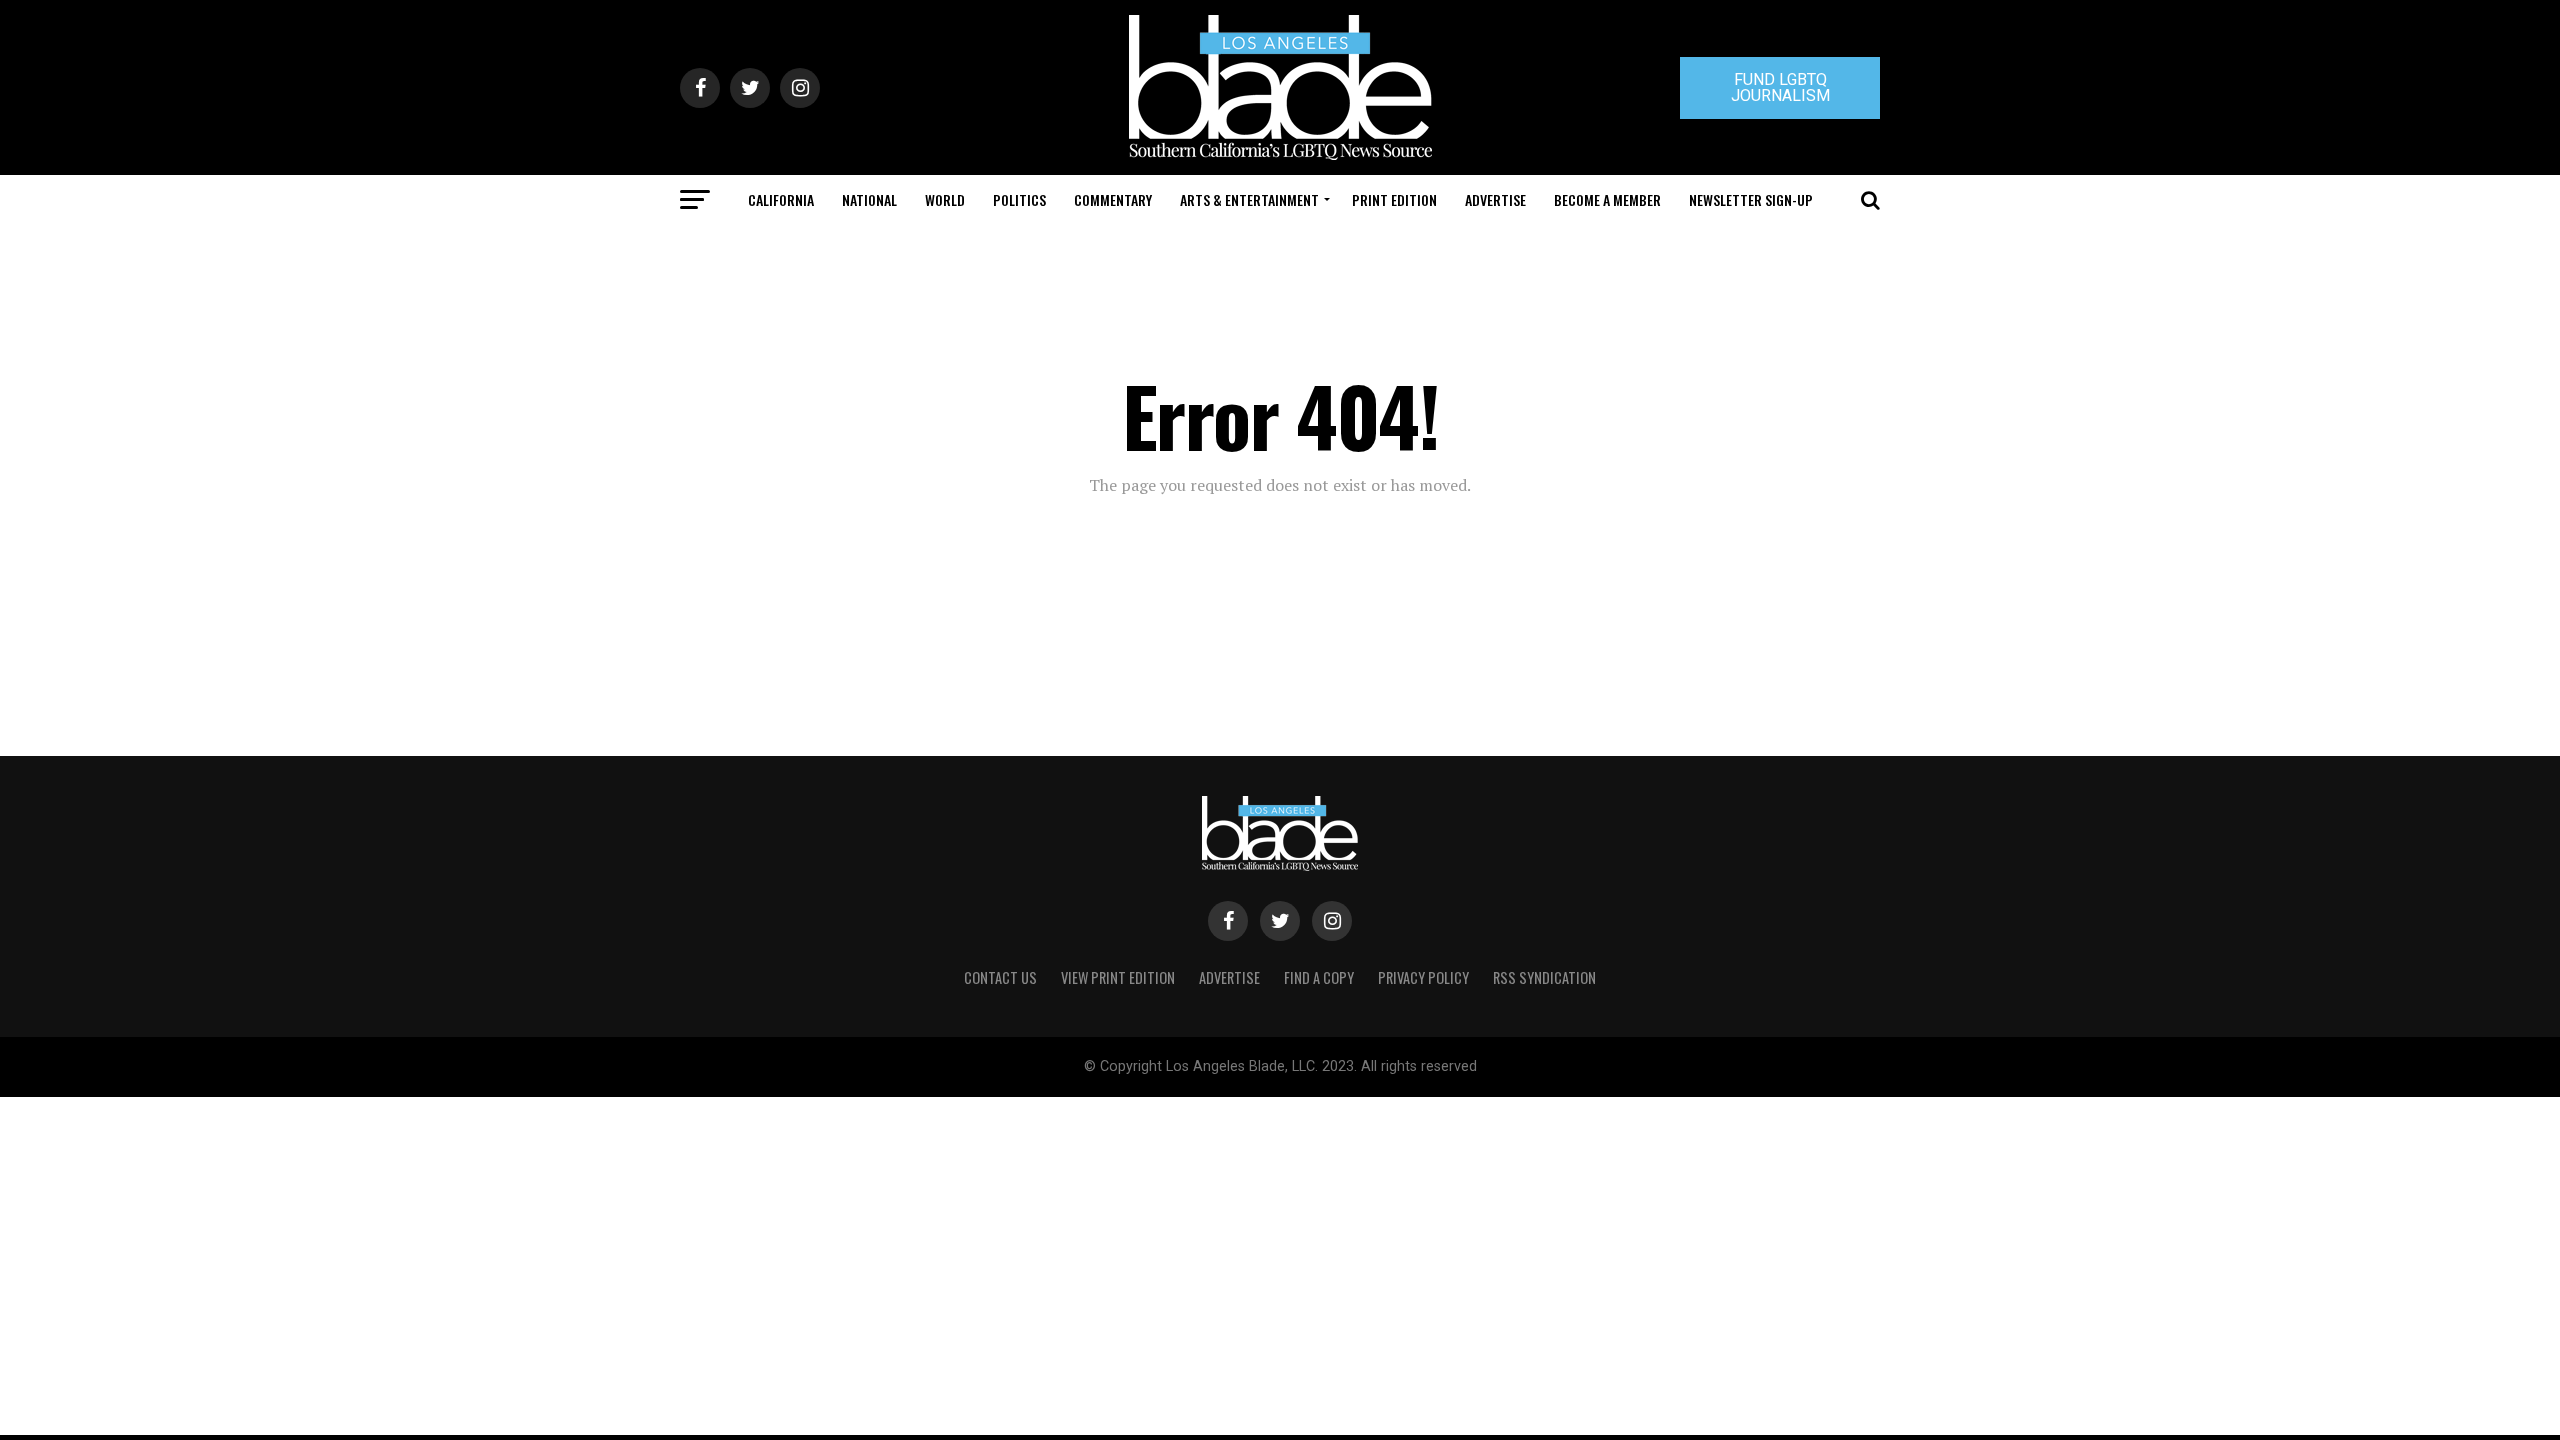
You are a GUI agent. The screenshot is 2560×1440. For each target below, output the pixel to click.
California (781, 199)
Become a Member (1607, 199)
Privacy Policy (1423, 977)
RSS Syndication (1544, 977)
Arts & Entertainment (1249, 199)
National (869, 199)
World (945, 199)
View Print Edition (1118, 977)
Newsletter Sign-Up (1751, 199)
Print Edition (1394, 199)
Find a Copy (1319, 977)
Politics (1019, 199)
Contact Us (1000, 977)
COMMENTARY (1113, 199)
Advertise (1495, 199)
